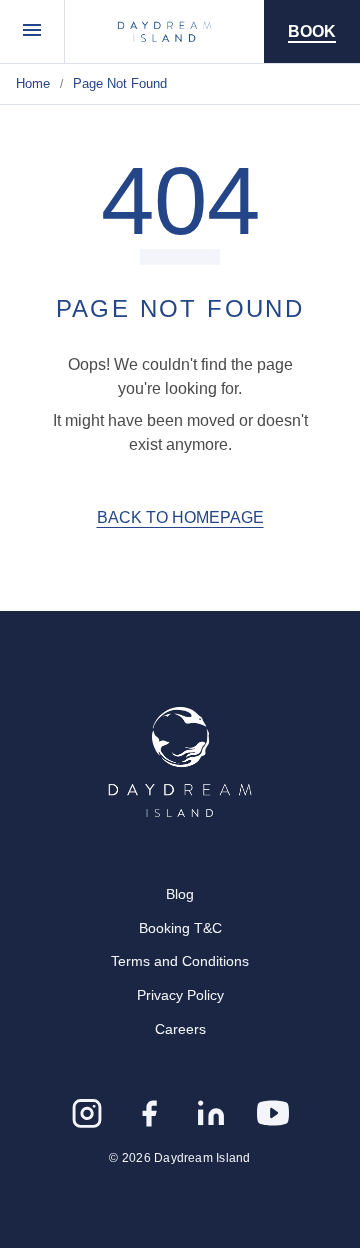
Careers (180, 1029)
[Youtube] (273, 1113)
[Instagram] (87, 1113)
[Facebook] (149, 1113)
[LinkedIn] (211, 1113)
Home (33, 83)
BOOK (312, 31)
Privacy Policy (180, 995)
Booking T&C (180, 928)
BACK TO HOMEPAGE (180, 517)
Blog (180, 894)
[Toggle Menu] (32, 31)
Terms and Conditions (180, 961)
